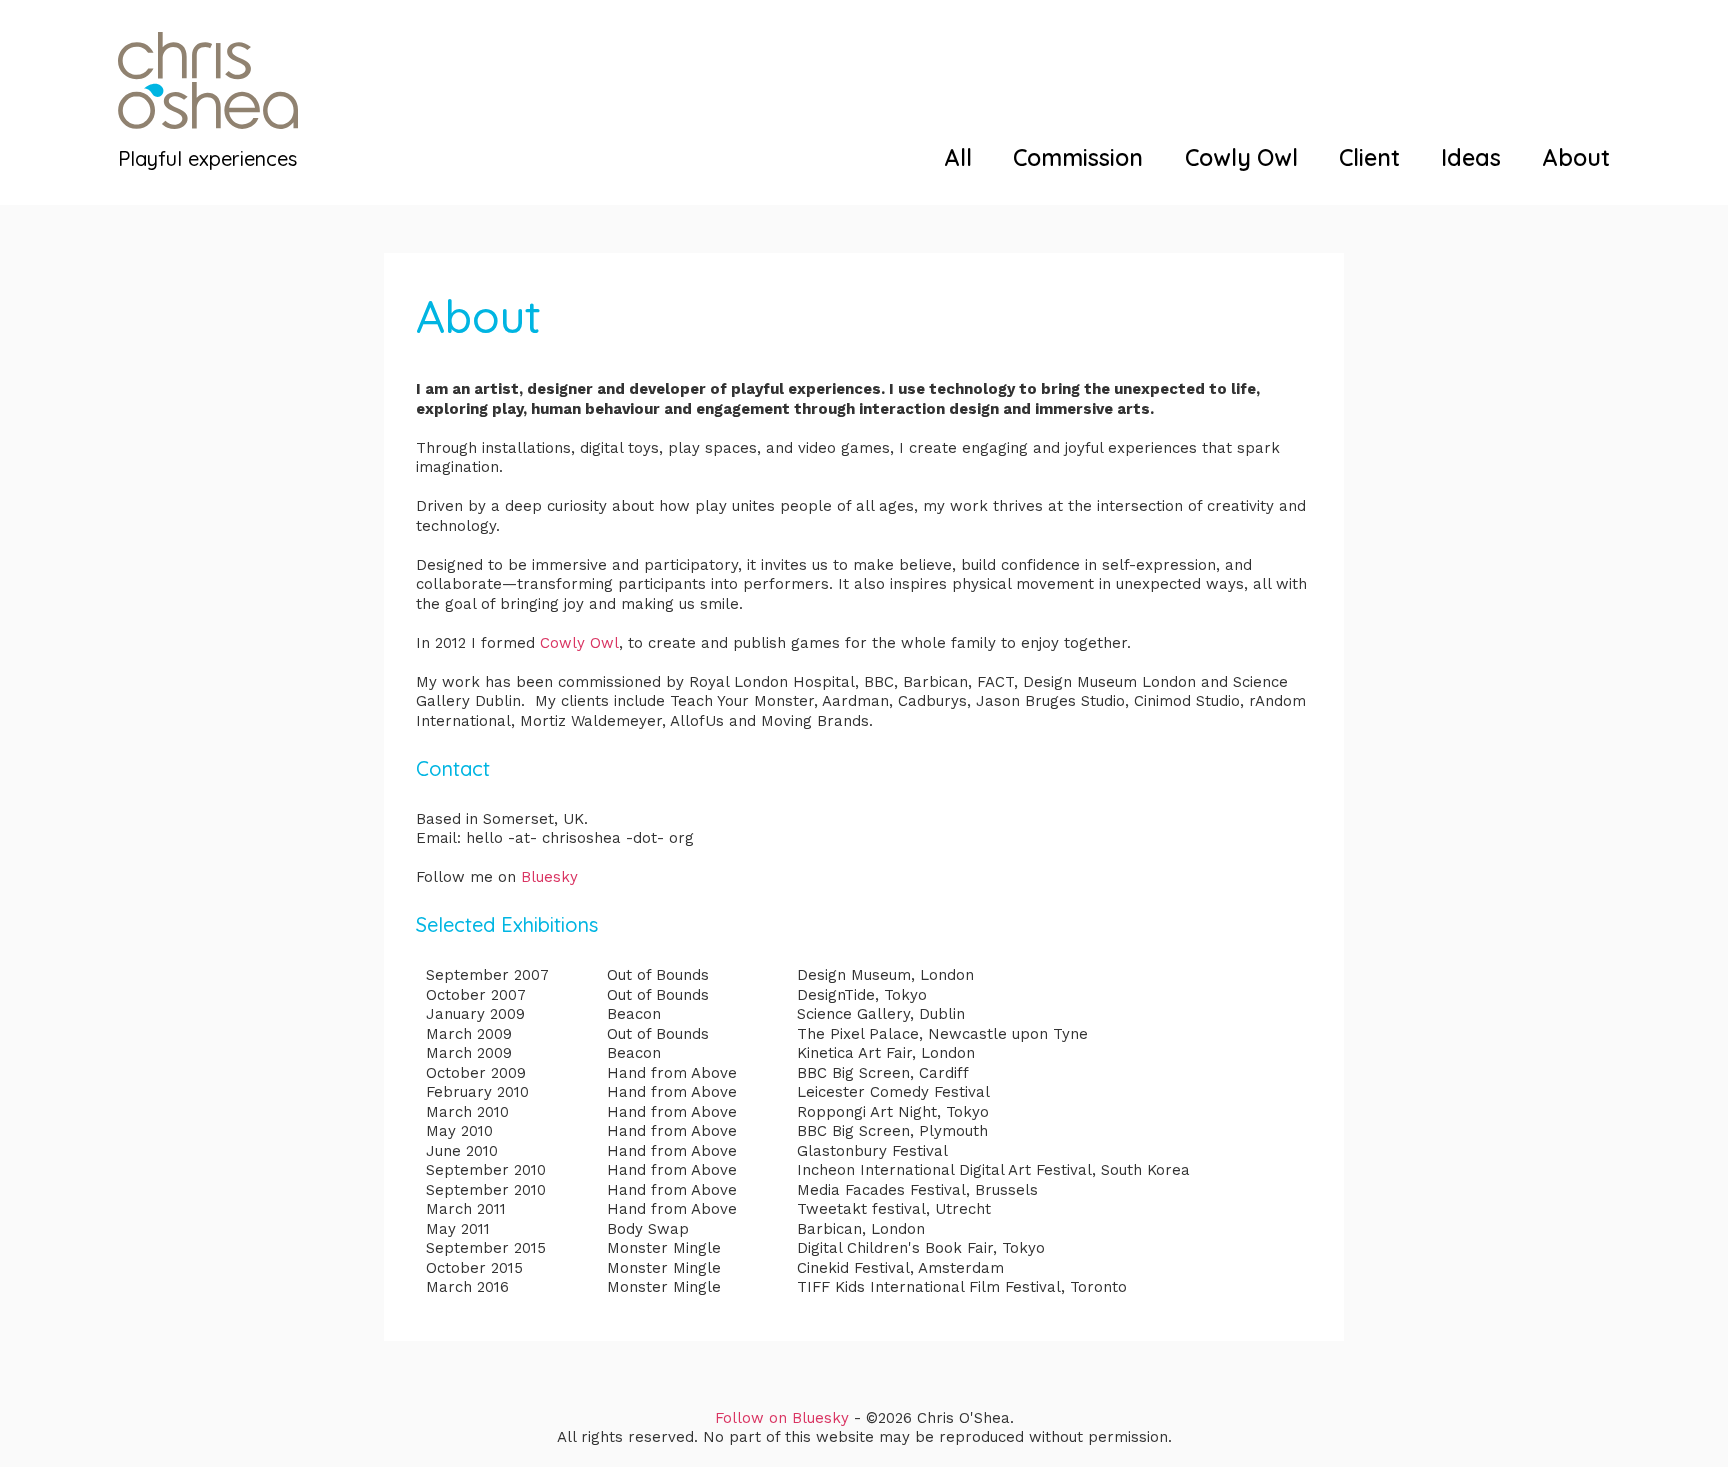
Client (1369, 157)
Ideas (1471, 157)
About (1576, 157)
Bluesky (549, 877)
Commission (1078, 157)
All (958, 157)
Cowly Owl (1241, 157)
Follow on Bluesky (782, 1418)
